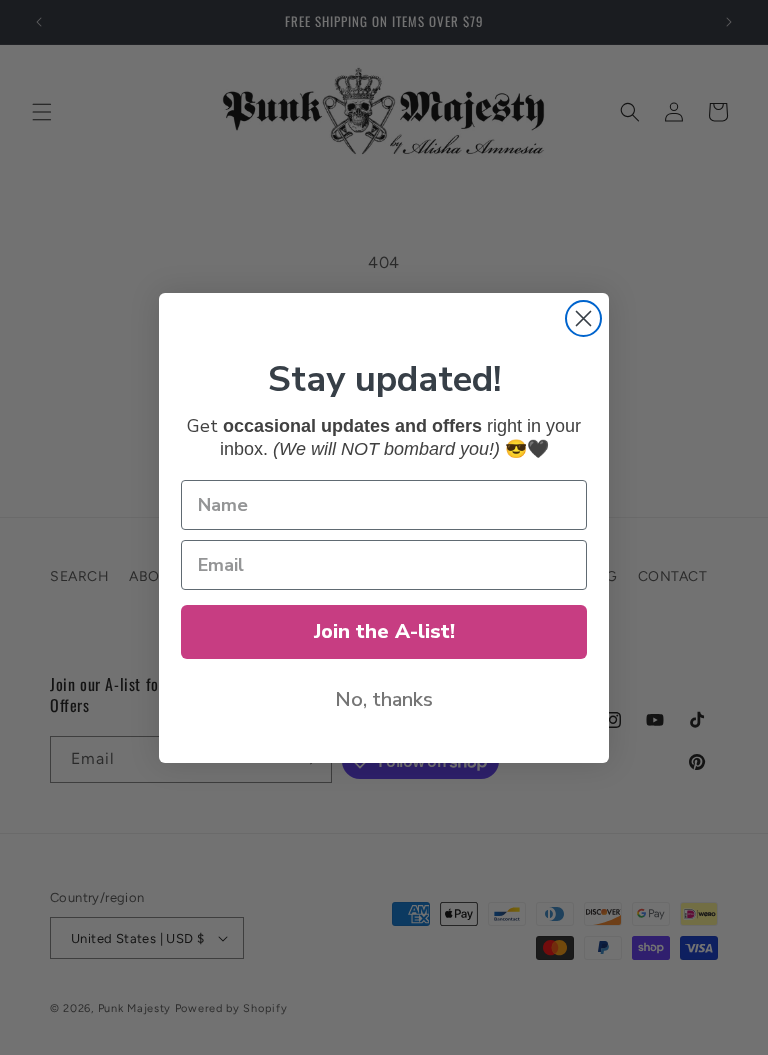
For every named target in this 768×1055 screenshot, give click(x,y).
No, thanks (384, 699)
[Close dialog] (583, 318)
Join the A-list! (384, 631)
